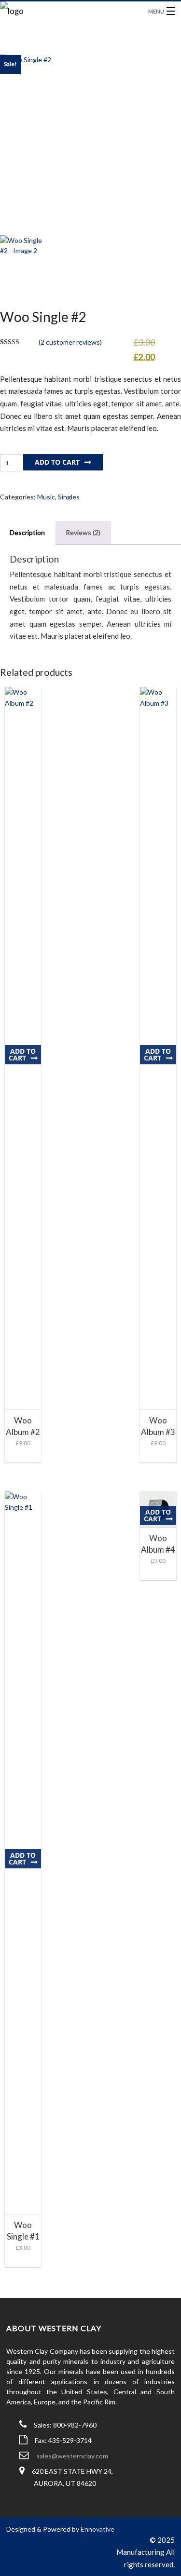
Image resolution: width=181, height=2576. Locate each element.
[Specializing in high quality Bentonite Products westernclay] (68, 13)
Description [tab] (27, 532)
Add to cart (57, 462)
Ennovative (97, 2529)
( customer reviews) (70, 342)
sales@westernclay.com (72, 2456)
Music (46, 497)
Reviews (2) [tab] (83, 532)
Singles (69, 497)
